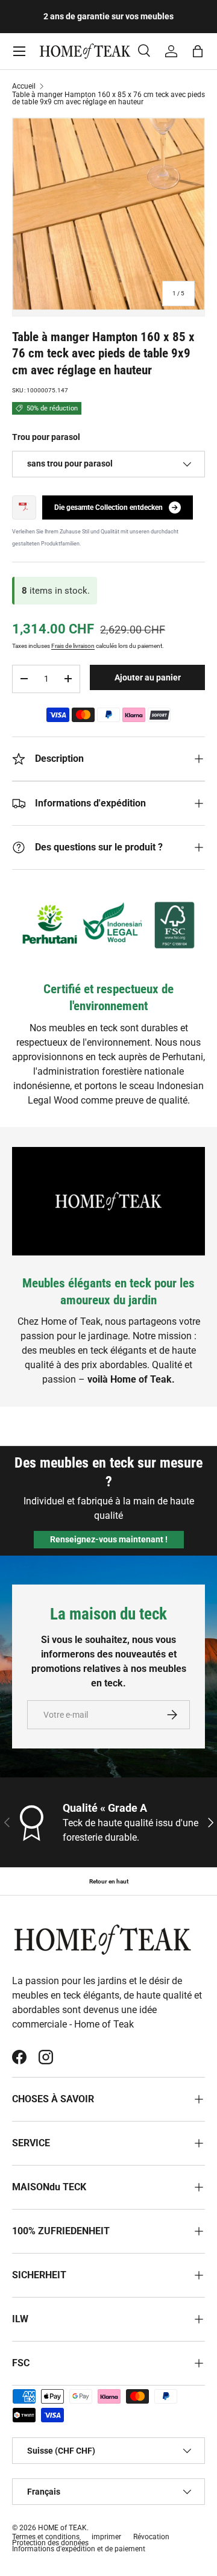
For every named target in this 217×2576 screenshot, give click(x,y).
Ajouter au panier (148, 677)
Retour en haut (109, 1881)
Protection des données (50, 2543)
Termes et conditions (46, 2537)
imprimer (106, 2537)
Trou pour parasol (46, 437)
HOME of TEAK (62, 2528)
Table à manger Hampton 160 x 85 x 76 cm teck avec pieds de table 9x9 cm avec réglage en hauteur (108, 98)
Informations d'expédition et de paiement (79, 2549)
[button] (198, 51)
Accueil (24, 86)
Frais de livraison (73, 646)
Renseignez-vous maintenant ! (109, 1539)
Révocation (151, 2537)
